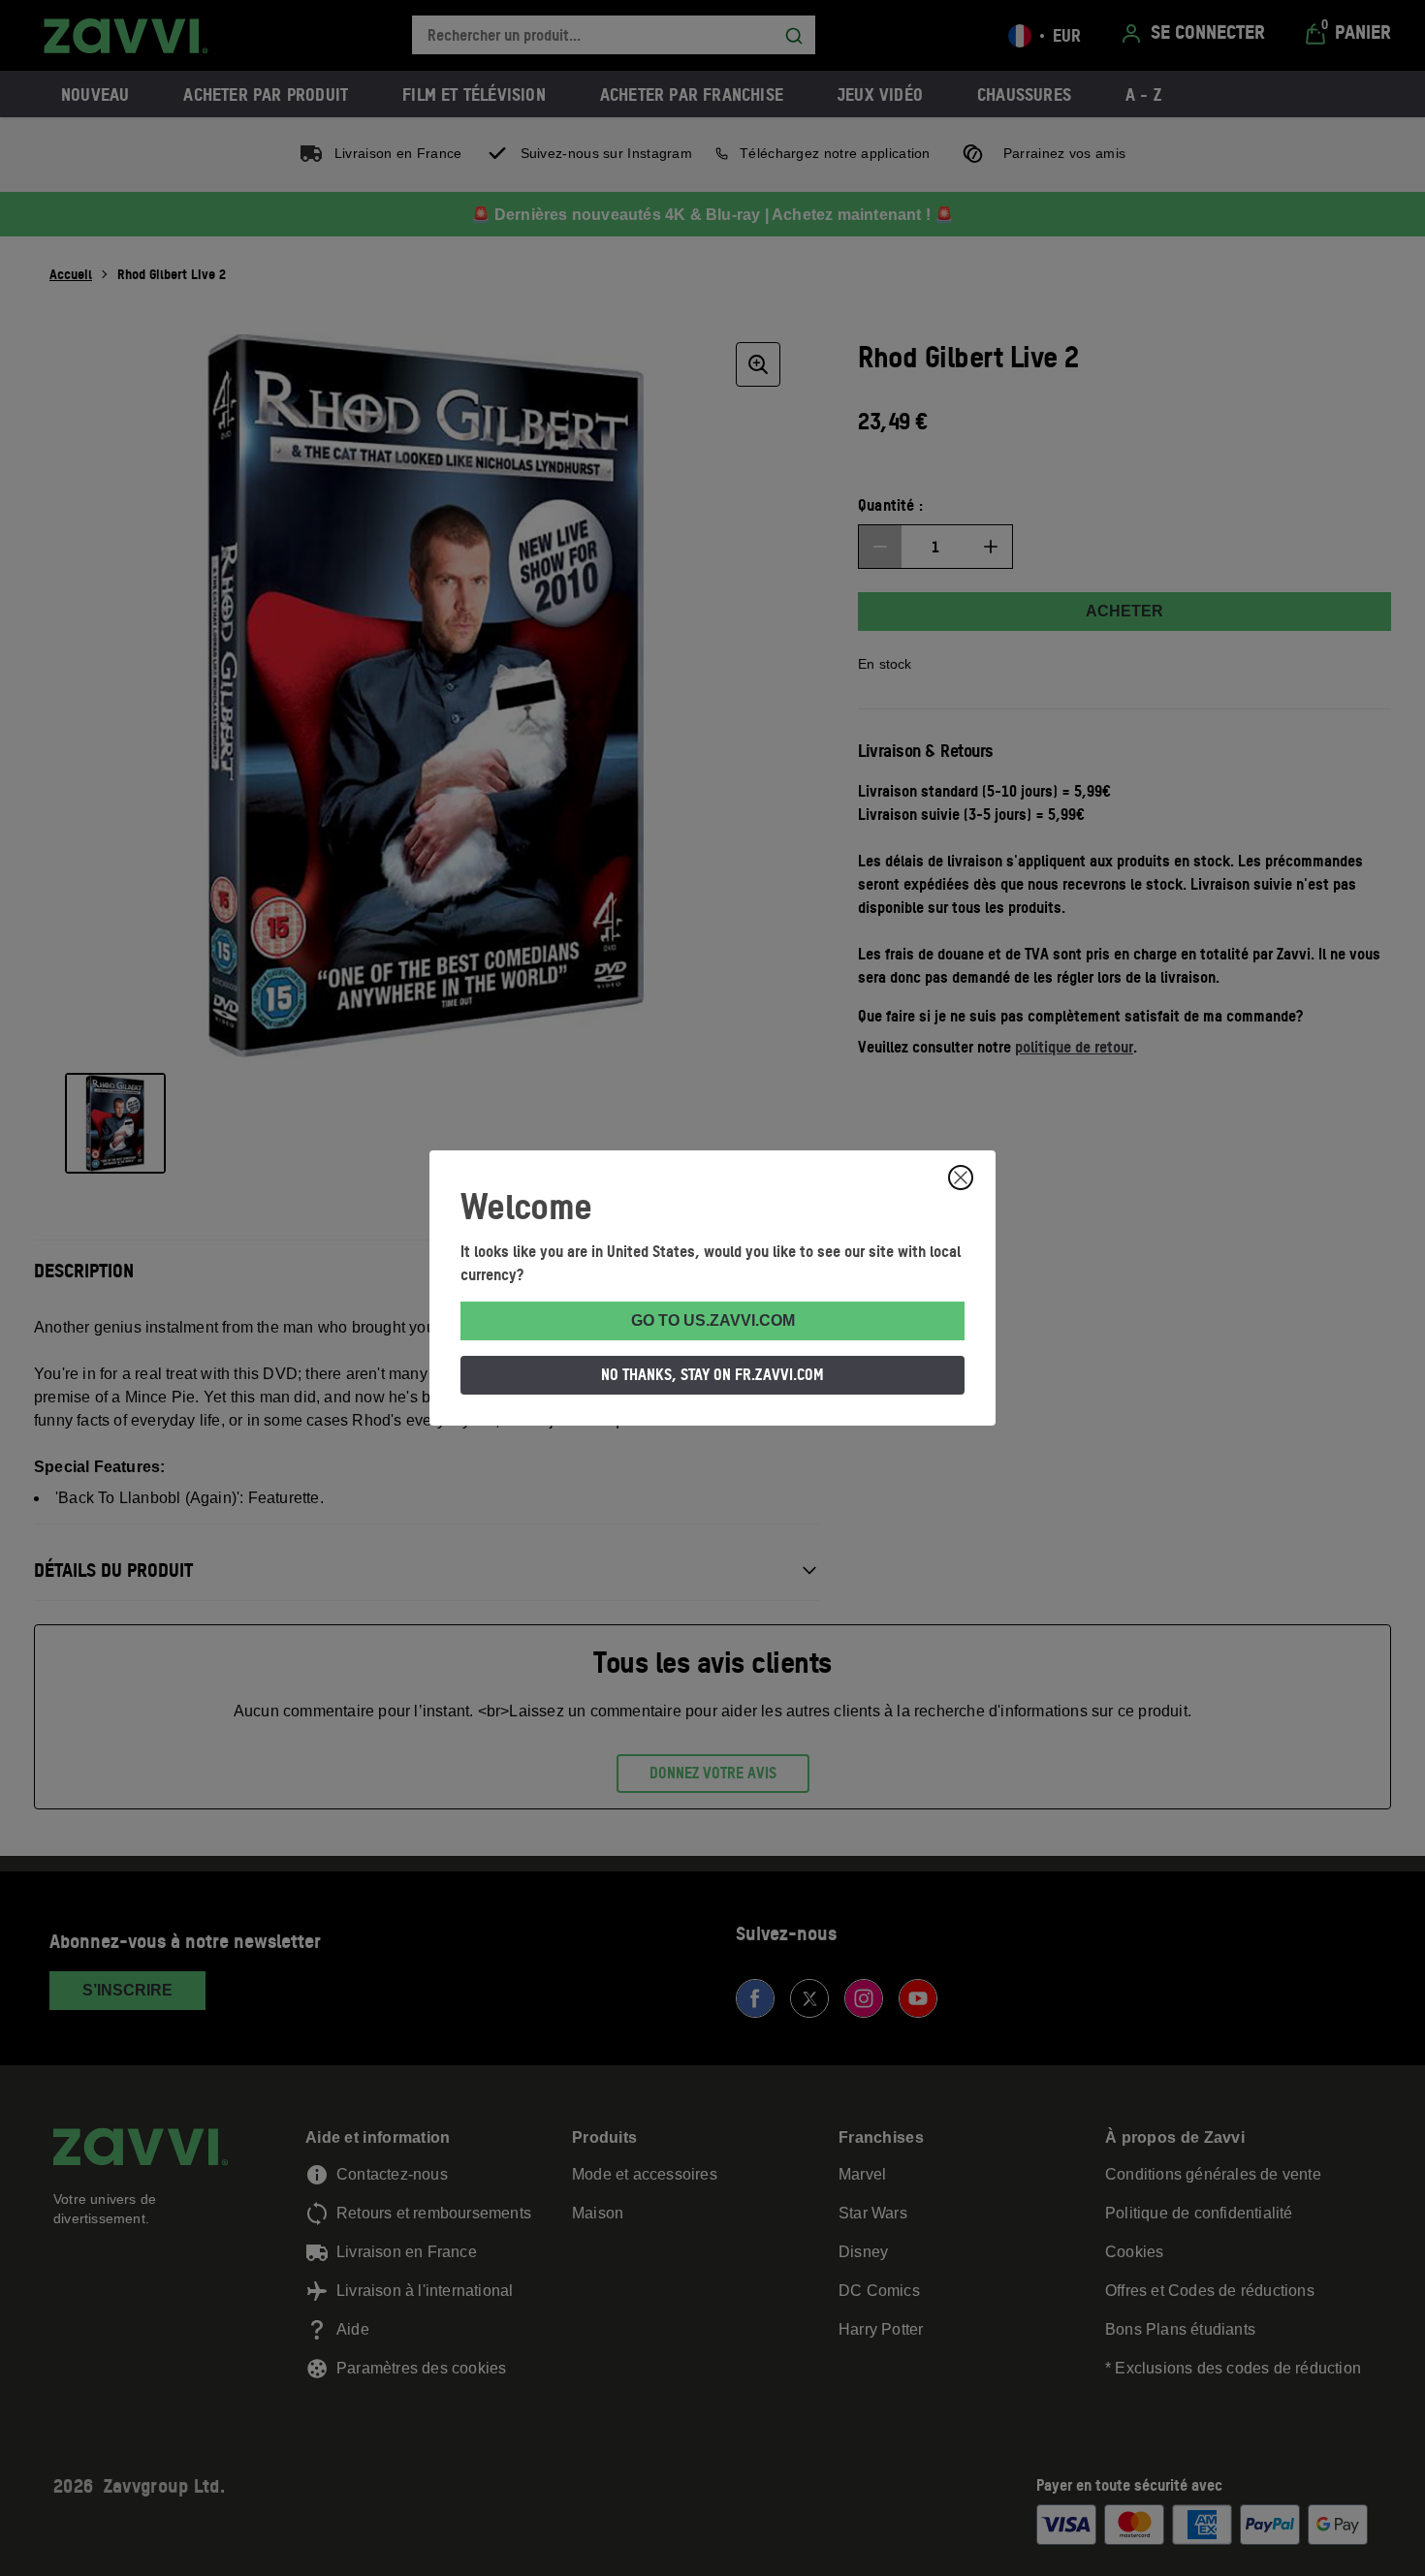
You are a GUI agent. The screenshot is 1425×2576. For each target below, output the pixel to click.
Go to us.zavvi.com (713, 1320)
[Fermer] (961, 1178)
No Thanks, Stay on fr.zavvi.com (712, 1374)
